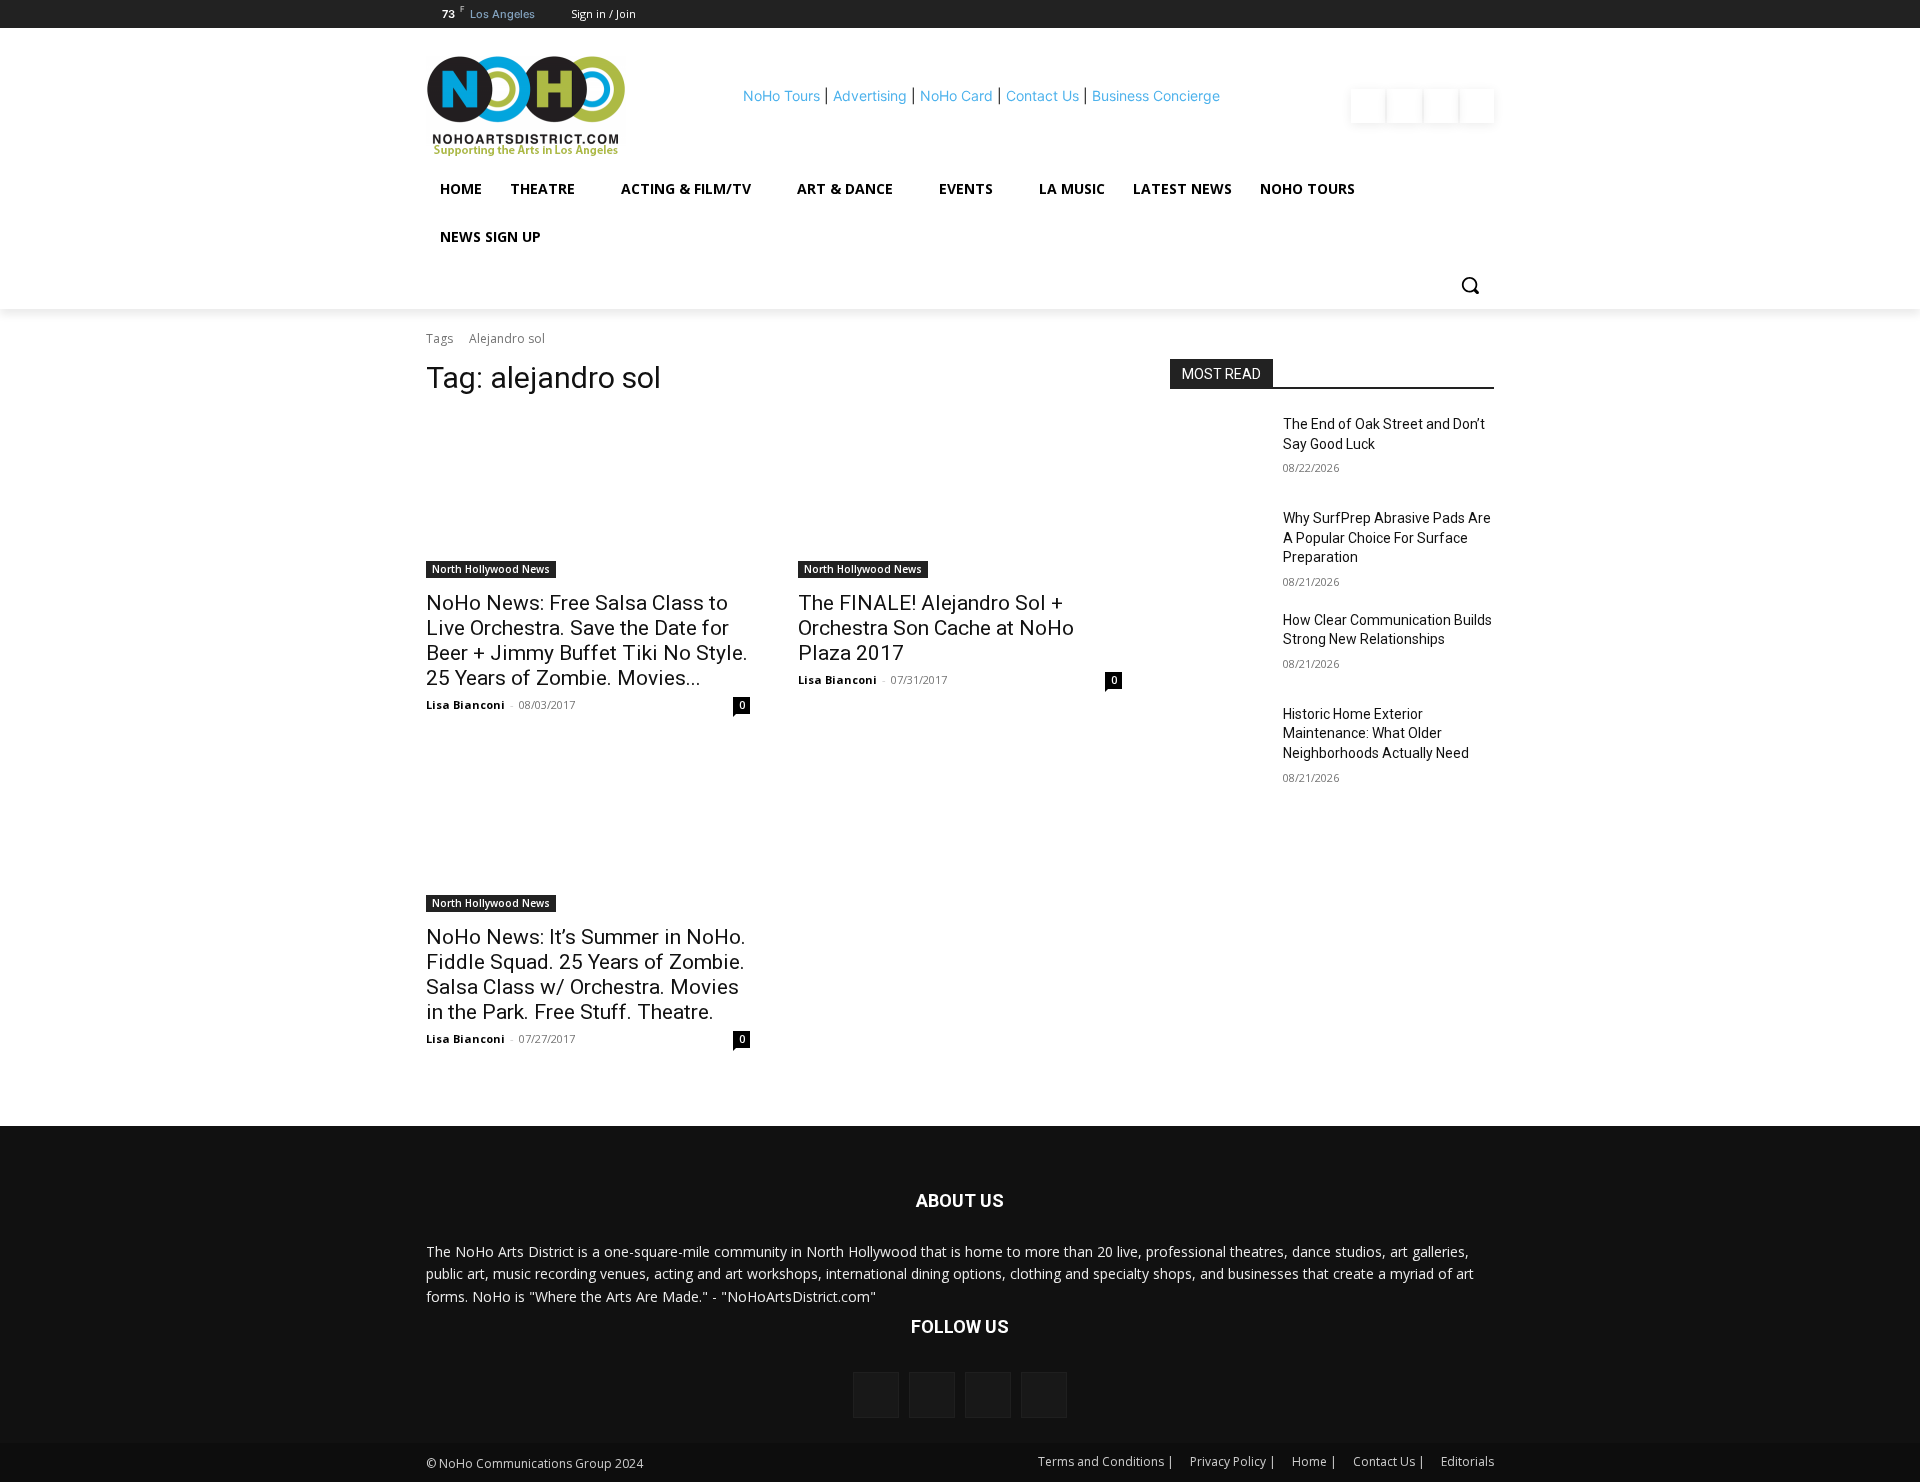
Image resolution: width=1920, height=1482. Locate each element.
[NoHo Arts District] (554, 106)
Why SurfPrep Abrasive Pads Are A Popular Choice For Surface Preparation (1387, 537)
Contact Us (1042, 95)
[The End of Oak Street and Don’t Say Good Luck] (1218, 449)
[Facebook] (1368, 106)
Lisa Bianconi (465, 704)
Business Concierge (1156, 95)
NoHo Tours (781, 95)
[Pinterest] (1441, 106)
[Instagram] (1404, 106)
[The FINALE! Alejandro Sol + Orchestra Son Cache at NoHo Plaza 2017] (960, 497)
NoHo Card (956, 95)
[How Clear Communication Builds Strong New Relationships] (1218, 645)
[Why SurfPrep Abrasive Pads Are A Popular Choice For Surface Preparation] (1218, 543)
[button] (1470, 285)
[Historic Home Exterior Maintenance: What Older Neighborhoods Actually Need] (1218, 739)
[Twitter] (1477, 106)
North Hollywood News (491, 569)
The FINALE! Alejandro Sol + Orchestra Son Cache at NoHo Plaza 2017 (936, 628)
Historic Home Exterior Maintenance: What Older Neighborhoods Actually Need (1376, 733)
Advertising (870, 95)
